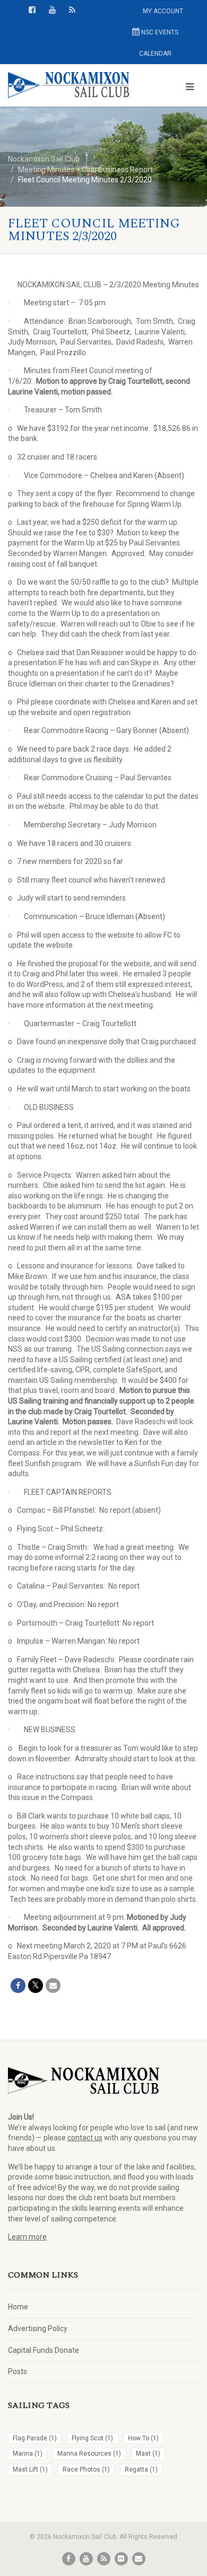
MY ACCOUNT (163, 11)
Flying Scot (92, 2438)
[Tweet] (36, 1986)
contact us (85, 2138)
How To (143, 2438)
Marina (28, 2454)
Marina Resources (89, 2454)
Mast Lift (30, 2469)
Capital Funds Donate (44, 2350)
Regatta (141, 2469)
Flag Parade (35, 2438)
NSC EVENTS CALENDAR (159, 43)
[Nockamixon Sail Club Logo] (69, 85)
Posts (18, 2371)
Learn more (27, 2237)
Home (18, 2307)
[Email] (53, 1986)
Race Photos (86, 2469)
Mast (148, 2454)
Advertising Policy (38, 2328)
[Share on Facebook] (18, 1986)
